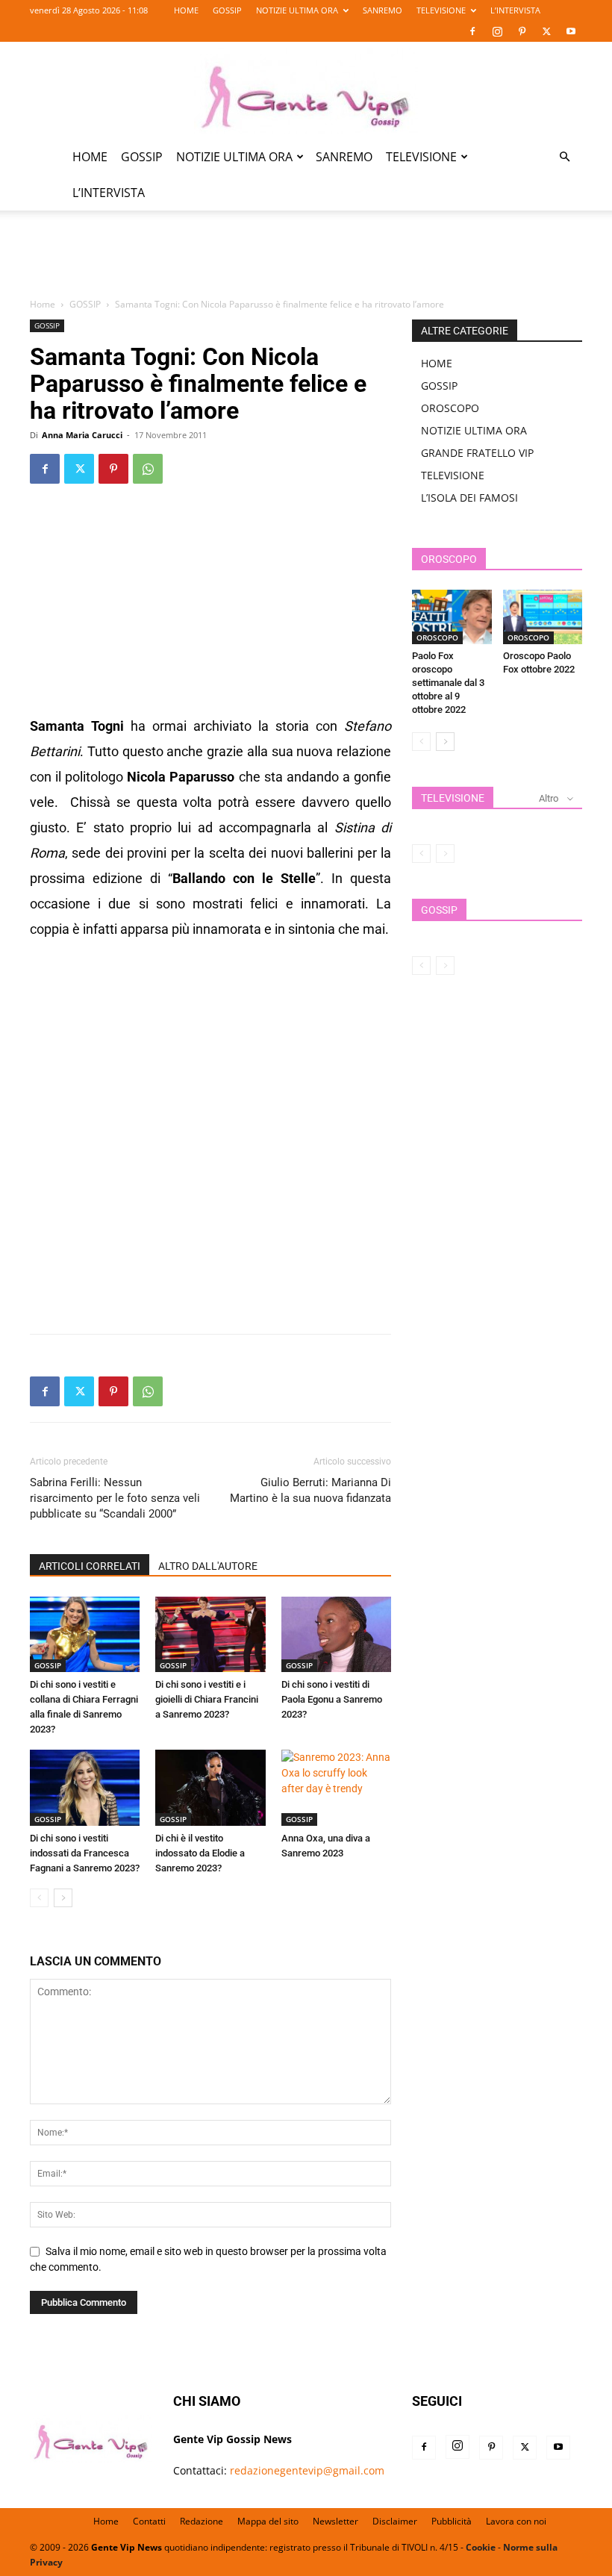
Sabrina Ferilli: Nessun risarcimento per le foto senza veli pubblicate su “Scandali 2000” (115, 1498)
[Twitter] (546, 31)
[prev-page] (39, 1898)
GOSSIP (227, 10)
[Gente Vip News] (306, 91)
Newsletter (335, 2521)
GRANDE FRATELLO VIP (477, 453)
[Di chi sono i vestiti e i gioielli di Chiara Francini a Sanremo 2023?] (210, 1634)
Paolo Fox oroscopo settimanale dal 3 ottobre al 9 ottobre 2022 (448, 683)
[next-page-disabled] (445, 854)
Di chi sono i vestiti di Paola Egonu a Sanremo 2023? (332, 1699)
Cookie (481, 2547)
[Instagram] (497, 31)
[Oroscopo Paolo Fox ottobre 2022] (543, 617)
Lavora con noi (516, 2521)
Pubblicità (452, 2521)
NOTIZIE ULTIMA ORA (297, 10)
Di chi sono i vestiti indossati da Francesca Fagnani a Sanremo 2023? (85, 1853)
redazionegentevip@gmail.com (307, 2470)
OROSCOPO (450, 408)
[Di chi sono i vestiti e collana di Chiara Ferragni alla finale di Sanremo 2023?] (85, 1634)
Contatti (149, 2521)
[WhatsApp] (148, 469)
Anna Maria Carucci (82, 435)
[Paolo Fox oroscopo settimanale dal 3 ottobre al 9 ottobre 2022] (452, 617)
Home (43, 304)
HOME (186, 10)
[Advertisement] (306, 263)
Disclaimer (395, 2521)
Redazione (202, 2521)
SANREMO (382, 10)
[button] (564, 157)
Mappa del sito (268, 2521)
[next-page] (63, 1898)
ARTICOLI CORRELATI (90, 1566)
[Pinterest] (522, 31)
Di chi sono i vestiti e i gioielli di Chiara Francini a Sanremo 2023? (207, 1699)
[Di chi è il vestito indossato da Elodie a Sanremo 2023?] (210, 1787)
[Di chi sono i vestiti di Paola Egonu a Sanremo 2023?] (336, 1634)
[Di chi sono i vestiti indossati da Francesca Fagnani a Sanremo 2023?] (85, 1787)
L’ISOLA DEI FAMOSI (469, 498)
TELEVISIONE (441, 10)
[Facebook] (472, 31)
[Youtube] (571, 31)
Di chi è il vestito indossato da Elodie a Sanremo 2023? (200, 1853)
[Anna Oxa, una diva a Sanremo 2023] (336, 1787)
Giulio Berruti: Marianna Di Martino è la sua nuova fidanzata (310, 1490)
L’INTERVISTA (515, 10)
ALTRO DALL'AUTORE (208, 1566)
